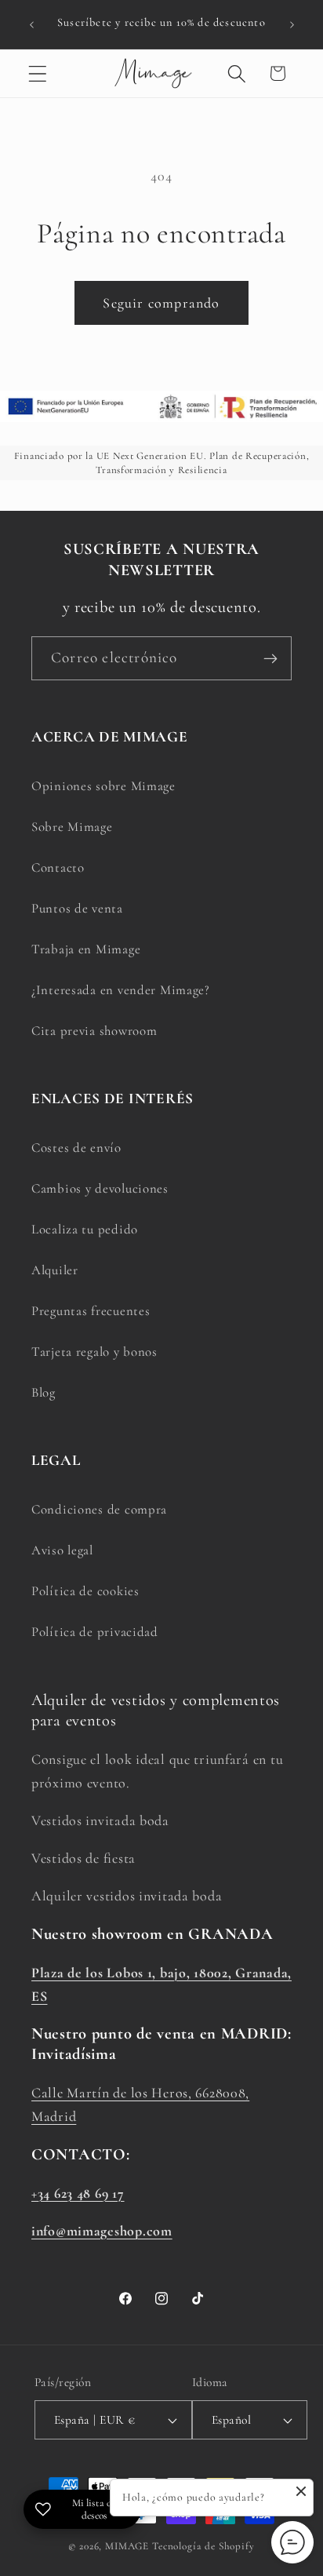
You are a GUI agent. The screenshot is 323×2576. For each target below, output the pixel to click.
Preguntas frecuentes (91, 1311)
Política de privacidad (95, 1632)
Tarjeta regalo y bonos (94, 1352)
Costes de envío (76, 1148)
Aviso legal (62, 1550)
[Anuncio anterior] (31, 24)
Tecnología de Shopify (203, 2546)
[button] (38, 73)
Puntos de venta (77, 908)
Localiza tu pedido (85, 1229)
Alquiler (55, 1270)
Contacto (58, 867)
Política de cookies (85, 1591)
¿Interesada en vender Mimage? (121, 990)
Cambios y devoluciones (100, 1188)
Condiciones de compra (99, 1509)
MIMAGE (127, 2546)
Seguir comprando (161, 303)
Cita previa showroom (94, 1031)
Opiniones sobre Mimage (103, 786)
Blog (44, 1392)
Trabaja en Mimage (86, 949)
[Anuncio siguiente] (292, 24)
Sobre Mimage (72, 827)
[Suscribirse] (270, 658)
